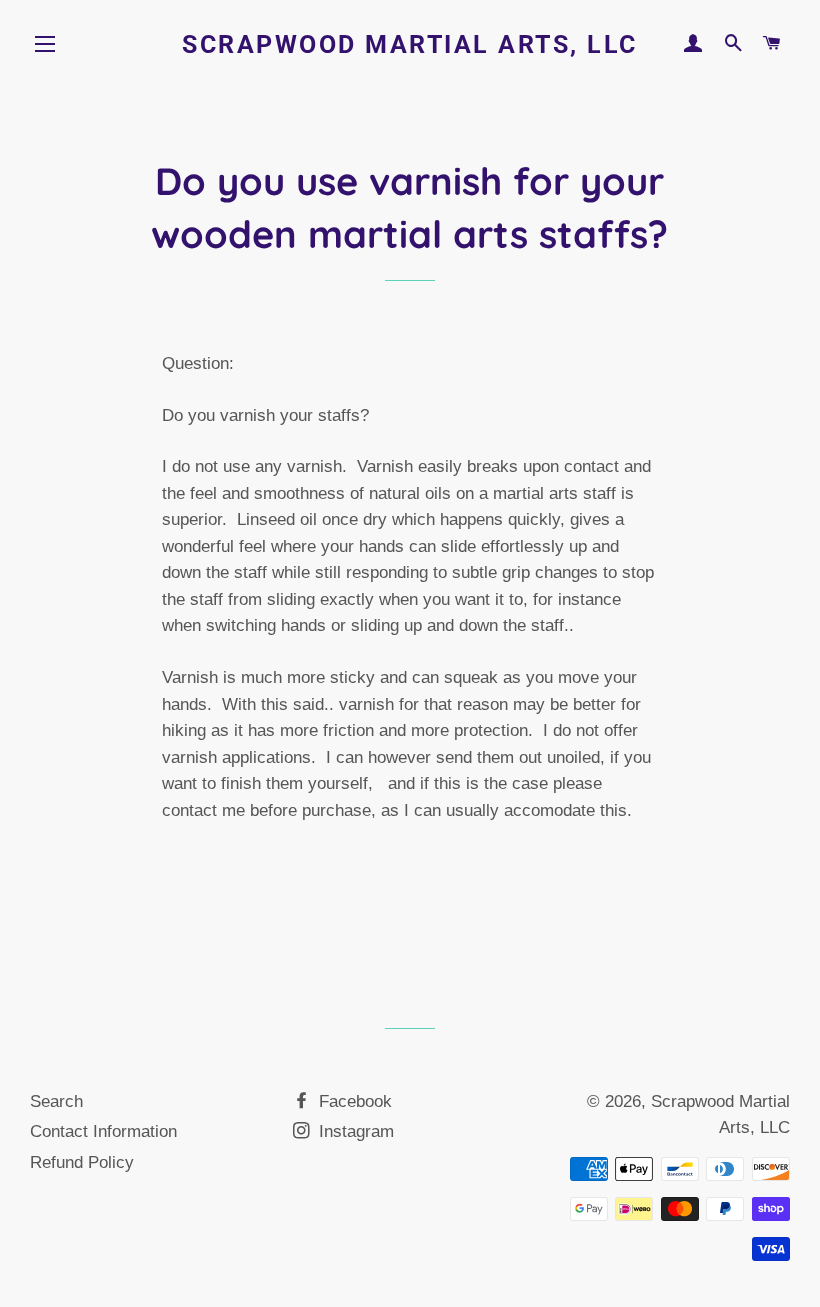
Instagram (354, 1131)
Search (56, 1101)
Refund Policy (82, 1162)
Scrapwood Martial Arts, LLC (410, 44)
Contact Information (103, 1131)
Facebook (353, 1101)
